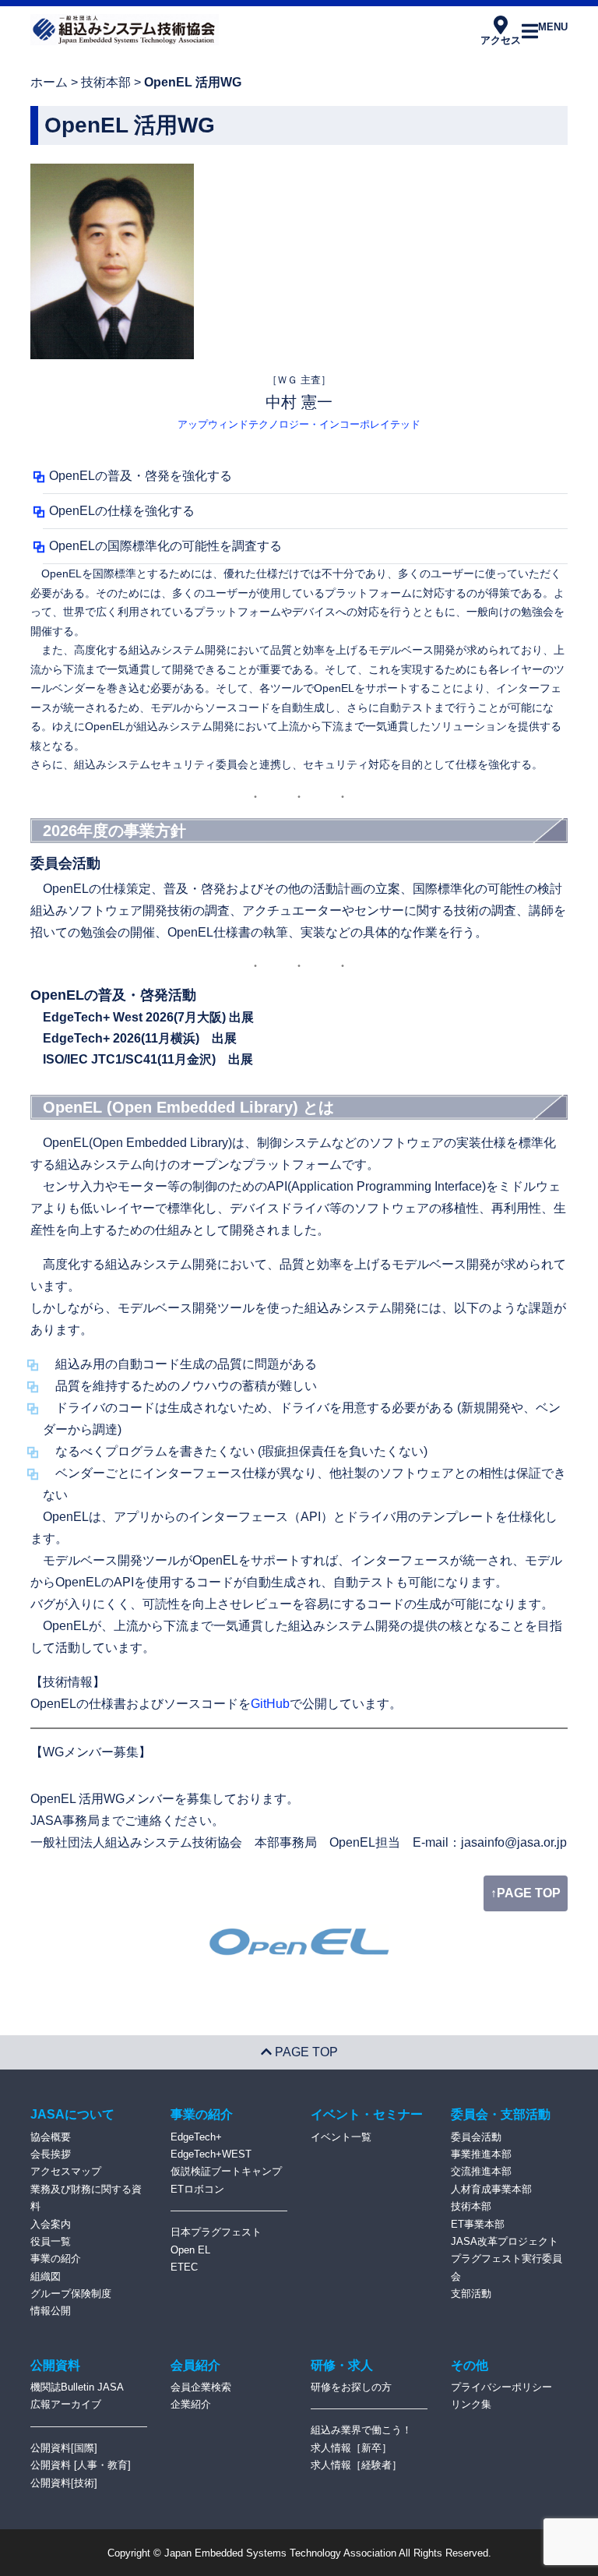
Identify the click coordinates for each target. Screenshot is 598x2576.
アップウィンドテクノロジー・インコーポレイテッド (299, 424)
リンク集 (471, 2404)
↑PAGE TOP (526, 1893)
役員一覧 (51, 2241)
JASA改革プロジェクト (505, 2241)
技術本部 (106, 82)
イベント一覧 (341, 2137)
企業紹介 (191, 2404)
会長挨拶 (51, 2154)
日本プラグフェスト (216, 2232)
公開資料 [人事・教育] (81, 2465)
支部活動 (471, 2294)
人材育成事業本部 (491, 2189)
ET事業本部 (478, 2224)
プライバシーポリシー (501, 2387)
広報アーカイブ (66, 2404)
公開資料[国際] (64, 2448)
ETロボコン (197, 2189)
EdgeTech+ (196, 2137)
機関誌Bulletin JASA (77, 2387)
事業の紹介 (56, 2258)
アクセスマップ (66, 2171)
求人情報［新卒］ (351, 2448)
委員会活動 (476, 2137)
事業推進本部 (481, 2154)
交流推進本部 (481, 2171)
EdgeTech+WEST (211, 2154)
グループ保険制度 (71, 2294)
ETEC (184, 2267)
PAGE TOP (305, 2052)
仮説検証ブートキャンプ (226, 2171)
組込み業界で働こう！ (361, 2430)
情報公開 (51, 2311)
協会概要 (51, 2137)
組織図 (46, 2276)
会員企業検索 (201, 2387)
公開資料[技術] (64, 2483)
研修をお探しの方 (351, 2387)
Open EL (190, 2250)
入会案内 (51, 2224)
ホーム (49, 82)
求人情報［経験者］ (356, 2465)
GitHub (270, 1704)
